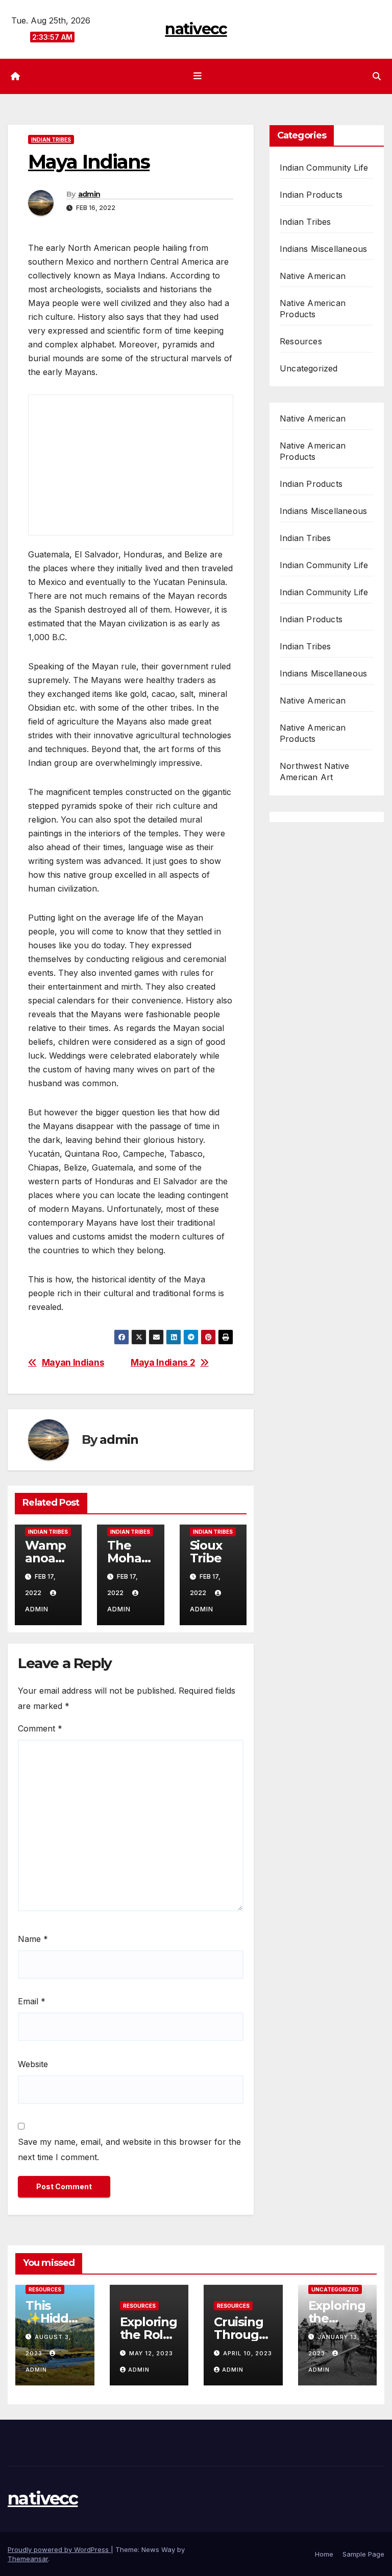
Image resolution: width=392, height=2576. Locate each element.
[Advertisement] (110, 524)
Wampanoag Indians (47, 1558)
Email (32, 2001)
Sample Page (363, 2554)
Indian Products (311, 195)
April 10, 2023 (248, 2353)
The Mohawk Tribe (129, 1558)
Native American (313, 276)
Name (33, 1939)
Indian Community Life (324, 168)
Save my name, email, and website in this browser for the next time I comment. (129, 2149)
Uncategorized (309, 368)
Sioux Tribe (206, 1552)
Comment (40, 1728)
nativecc (196, 29)
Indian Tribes (51, 139)
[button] (377, 76)
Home (324, 2554)
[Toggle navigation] (198, 76)
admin (89, 194)
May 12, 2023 (151, 2353)
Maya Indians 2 (163, 1363)
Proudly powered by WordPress (59, 2549)
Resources (301, 341)
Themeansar (28, 2559)
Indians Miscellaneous (323, 249)
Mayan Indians (73, 1363)
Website (33, 2064)
